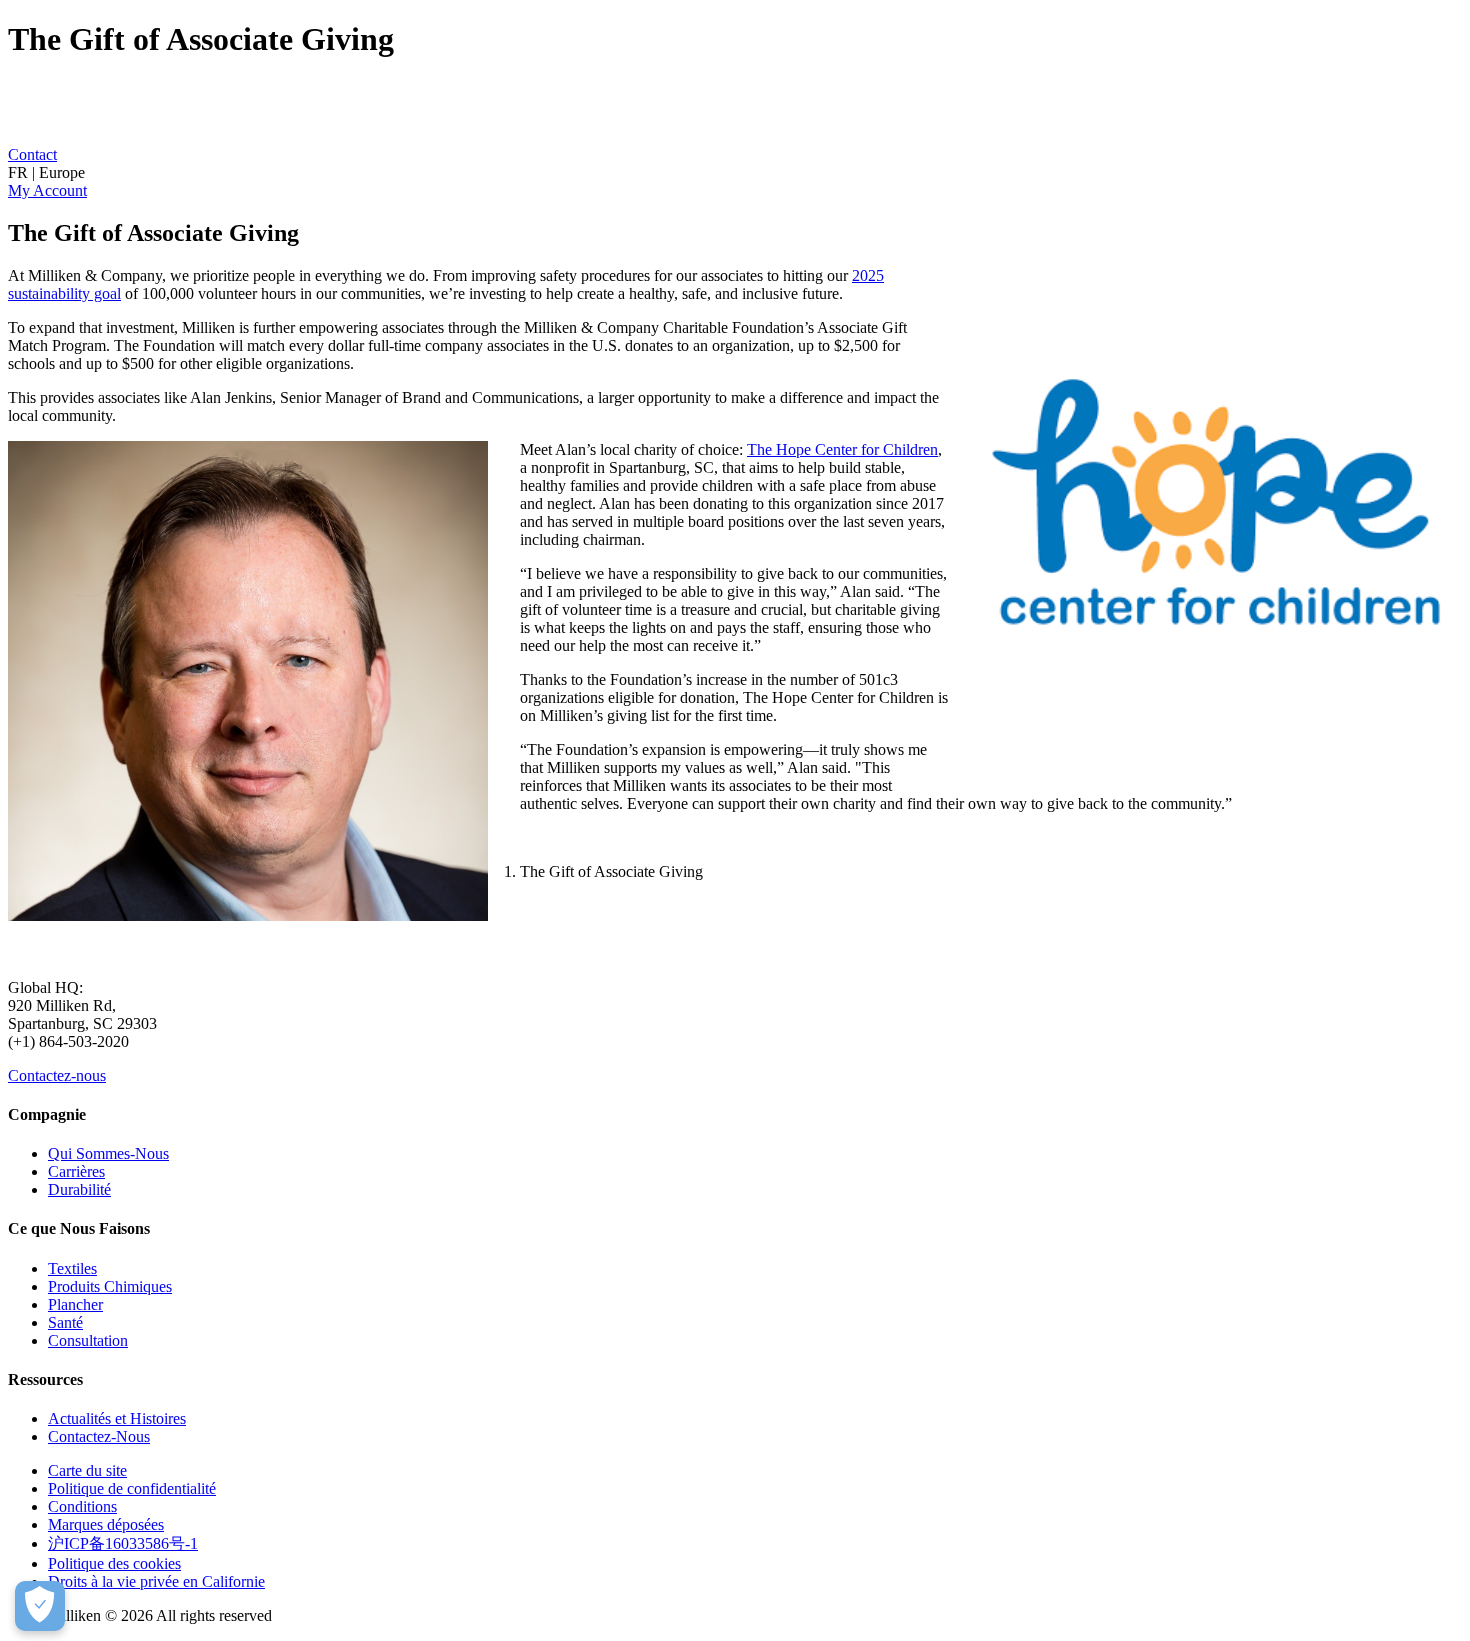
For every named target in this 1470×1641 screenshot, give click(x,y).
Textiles (72, 1268)
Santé (65, 1322)
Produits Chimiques (110, 1286)
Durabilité (79, 1189)
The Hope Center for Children (842, 449)
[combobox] (735, 173)
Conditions (82, 1506)
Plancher (75, 1304)
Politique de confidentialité (132, 1488)
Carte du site (87, 1470)
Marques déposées (106, 1524)
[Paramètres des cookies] (40, 1606)
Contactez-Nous (99, 1436)
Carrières (76, 1171)
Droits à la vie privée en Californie (156, 1581)
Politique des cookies (114, 1563)
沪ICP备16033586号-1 (123, 1543)
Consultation (88, 1340)
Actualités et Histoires (117, 1418)
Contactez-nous (57, 1075)
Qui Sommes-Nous (108, 1153)
